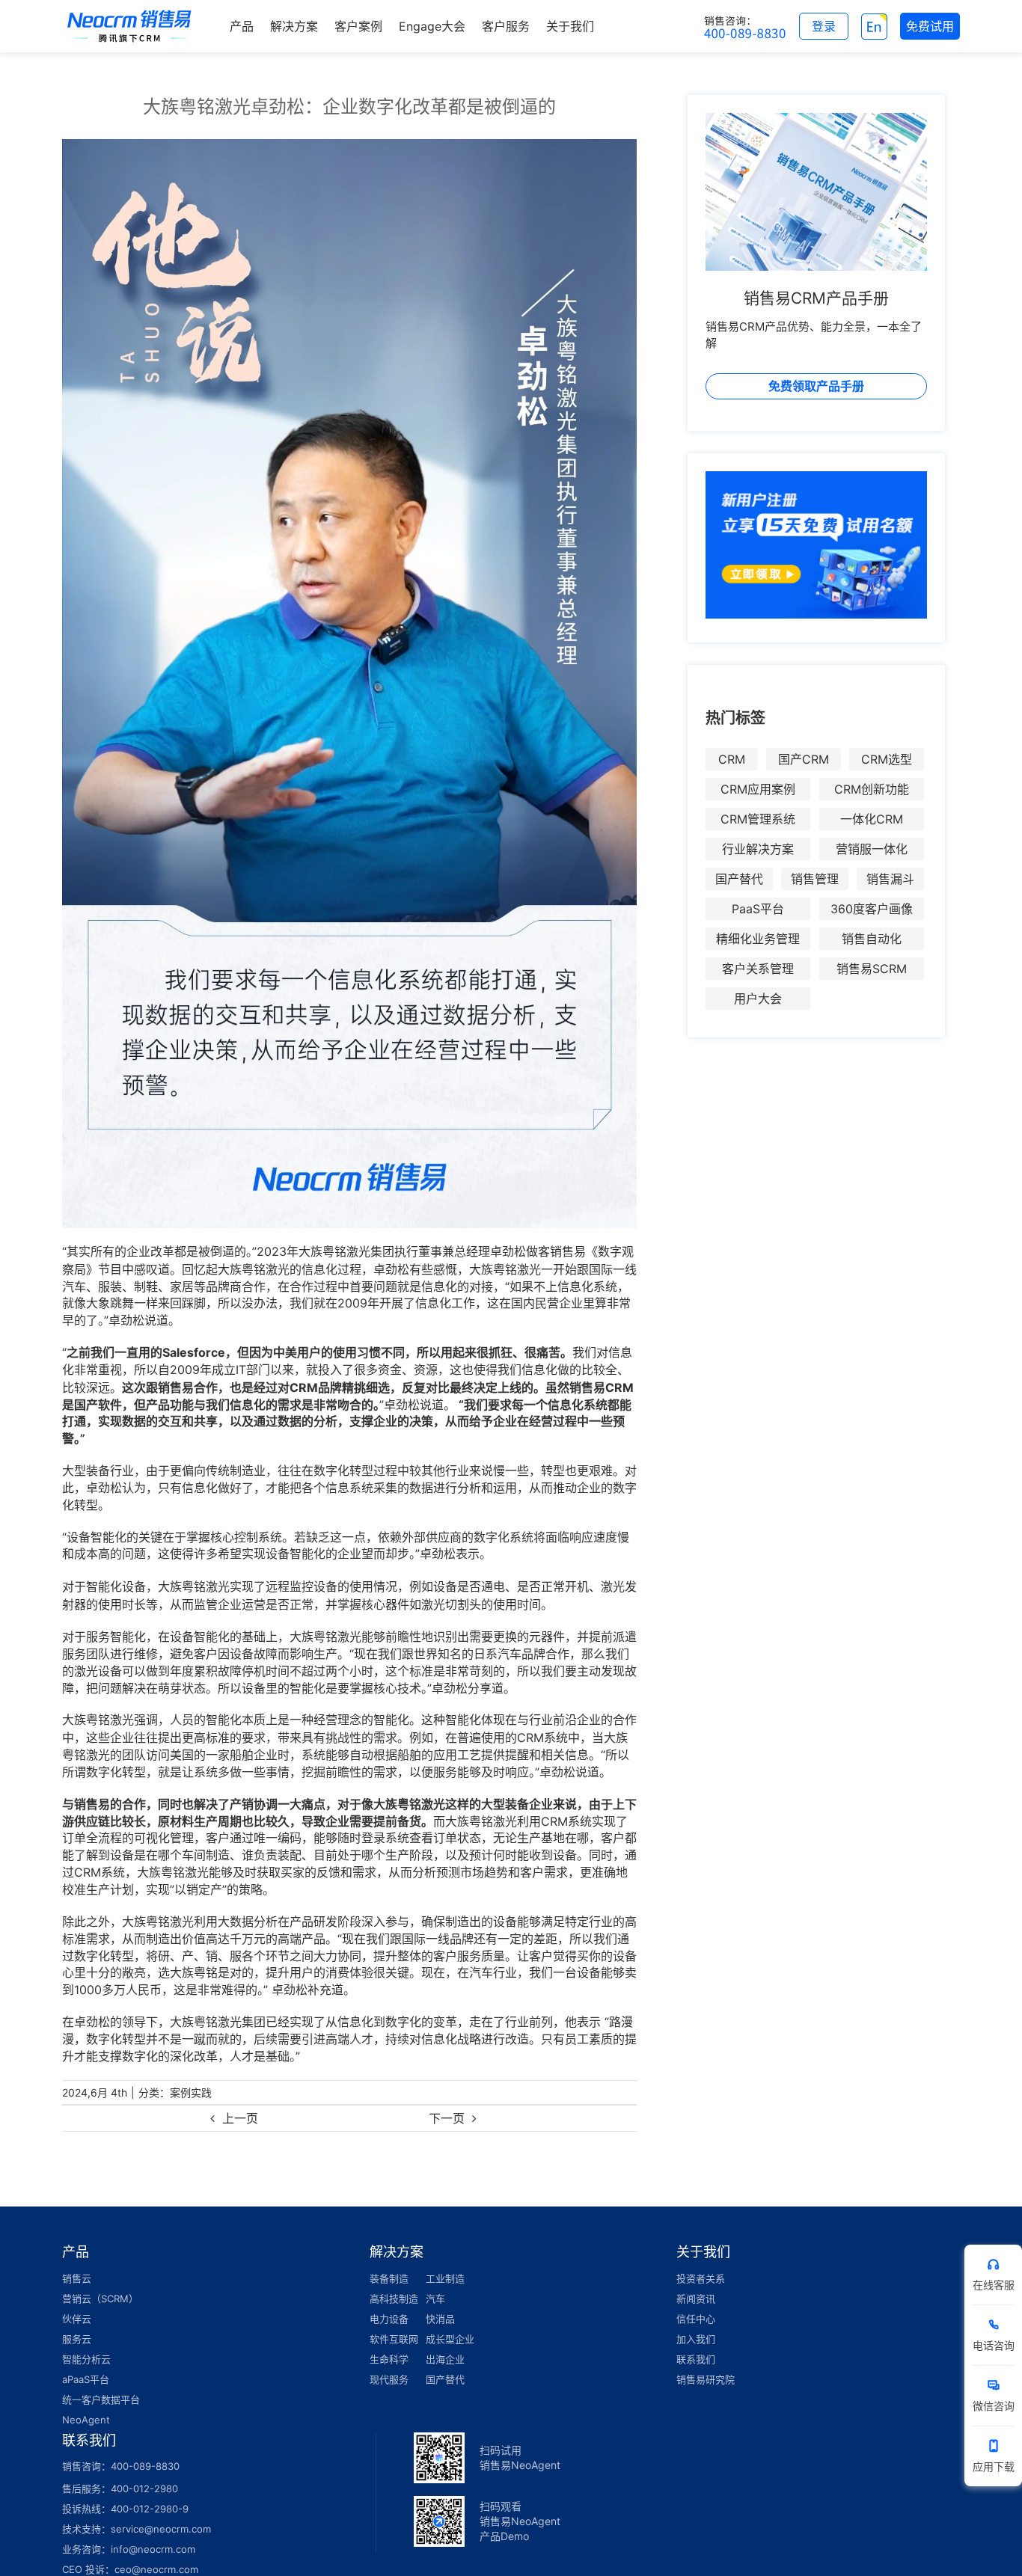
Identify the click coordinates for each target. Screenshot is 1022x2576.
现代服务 (389, 2379)
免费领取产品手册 (816, 386)
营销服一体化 (872, 849)
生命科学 (389, 2359)
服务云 (77, 2339)
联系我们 (696, 2359)
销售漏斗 (890, 879)
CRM (732, 759)
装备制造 (389, 2278)
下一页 (447, 2118)
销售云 (77, 2278)
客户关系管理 (758, 969)
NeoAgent (86, 2420)
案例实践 (191, 2092)
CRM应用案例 (758, 789)
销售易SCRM (872, 969)
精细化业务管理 (758, 939)
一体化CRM (872, 819)
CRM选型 (887, 759)
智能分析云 (86, 2359)
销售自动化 (872, 939)
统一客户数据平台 (101, 2399)
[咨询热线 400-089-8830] (745, 26)
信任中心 (696, 2319)
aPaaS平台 (86, 2379)
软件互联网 (394, 2339)
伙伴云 (77, 2319)
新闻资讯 (696, 2299)
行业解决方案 (758, 849)
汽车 (435, 2299)
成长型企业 (450, 2339)
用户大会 (758, 999)
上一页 (240, 2118)
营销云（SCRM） (100, 2299)
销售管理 (815, 879)
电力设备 (389, 2319)
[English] (874, 26)
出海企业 (445, 2359)
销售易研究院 (706, 2379)
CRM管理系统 (758, 819)
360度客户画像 (872, 909)
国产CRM (804, 759)
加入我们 (696, 2339)
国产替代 (739, 879)
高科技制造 (394, 2299)
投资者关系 (701, 2278)
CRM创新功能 (872, 789)
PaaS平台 (758, 909)
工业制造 (445, 2278)
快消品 (440, 2319)
